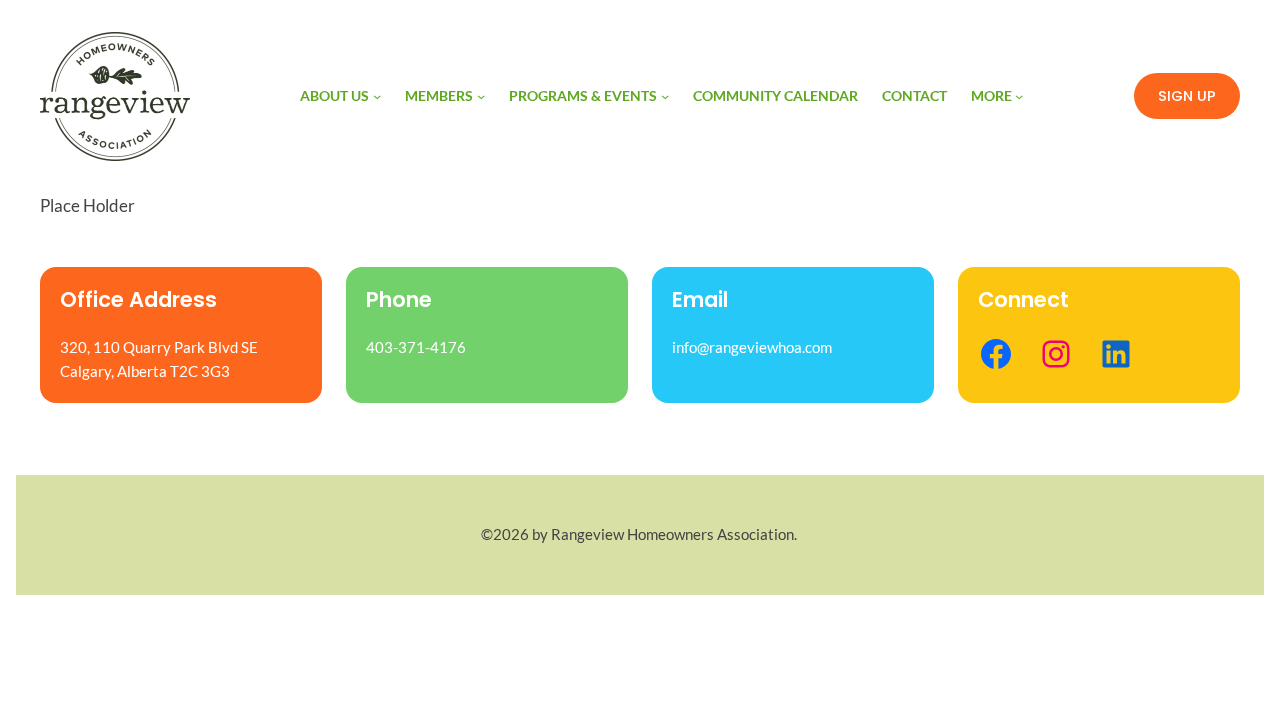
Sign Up (1187, 96)
